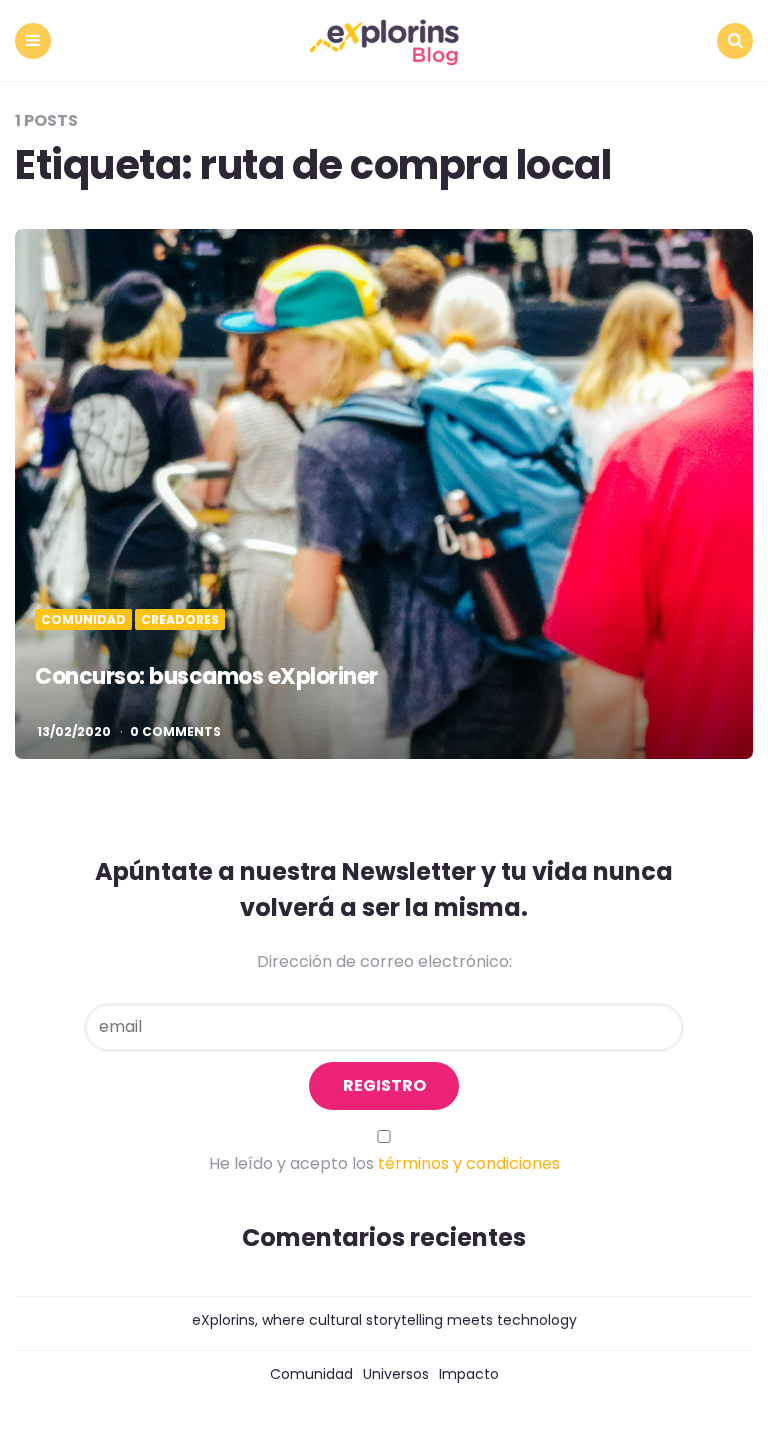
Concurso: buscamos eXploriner (206, 676)
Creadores (180, 620)
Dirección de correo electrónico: (384, 961)
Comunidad (83, 620)
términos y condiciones (469, 1163)
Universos (396, 1374)
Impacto (469, 1374)
